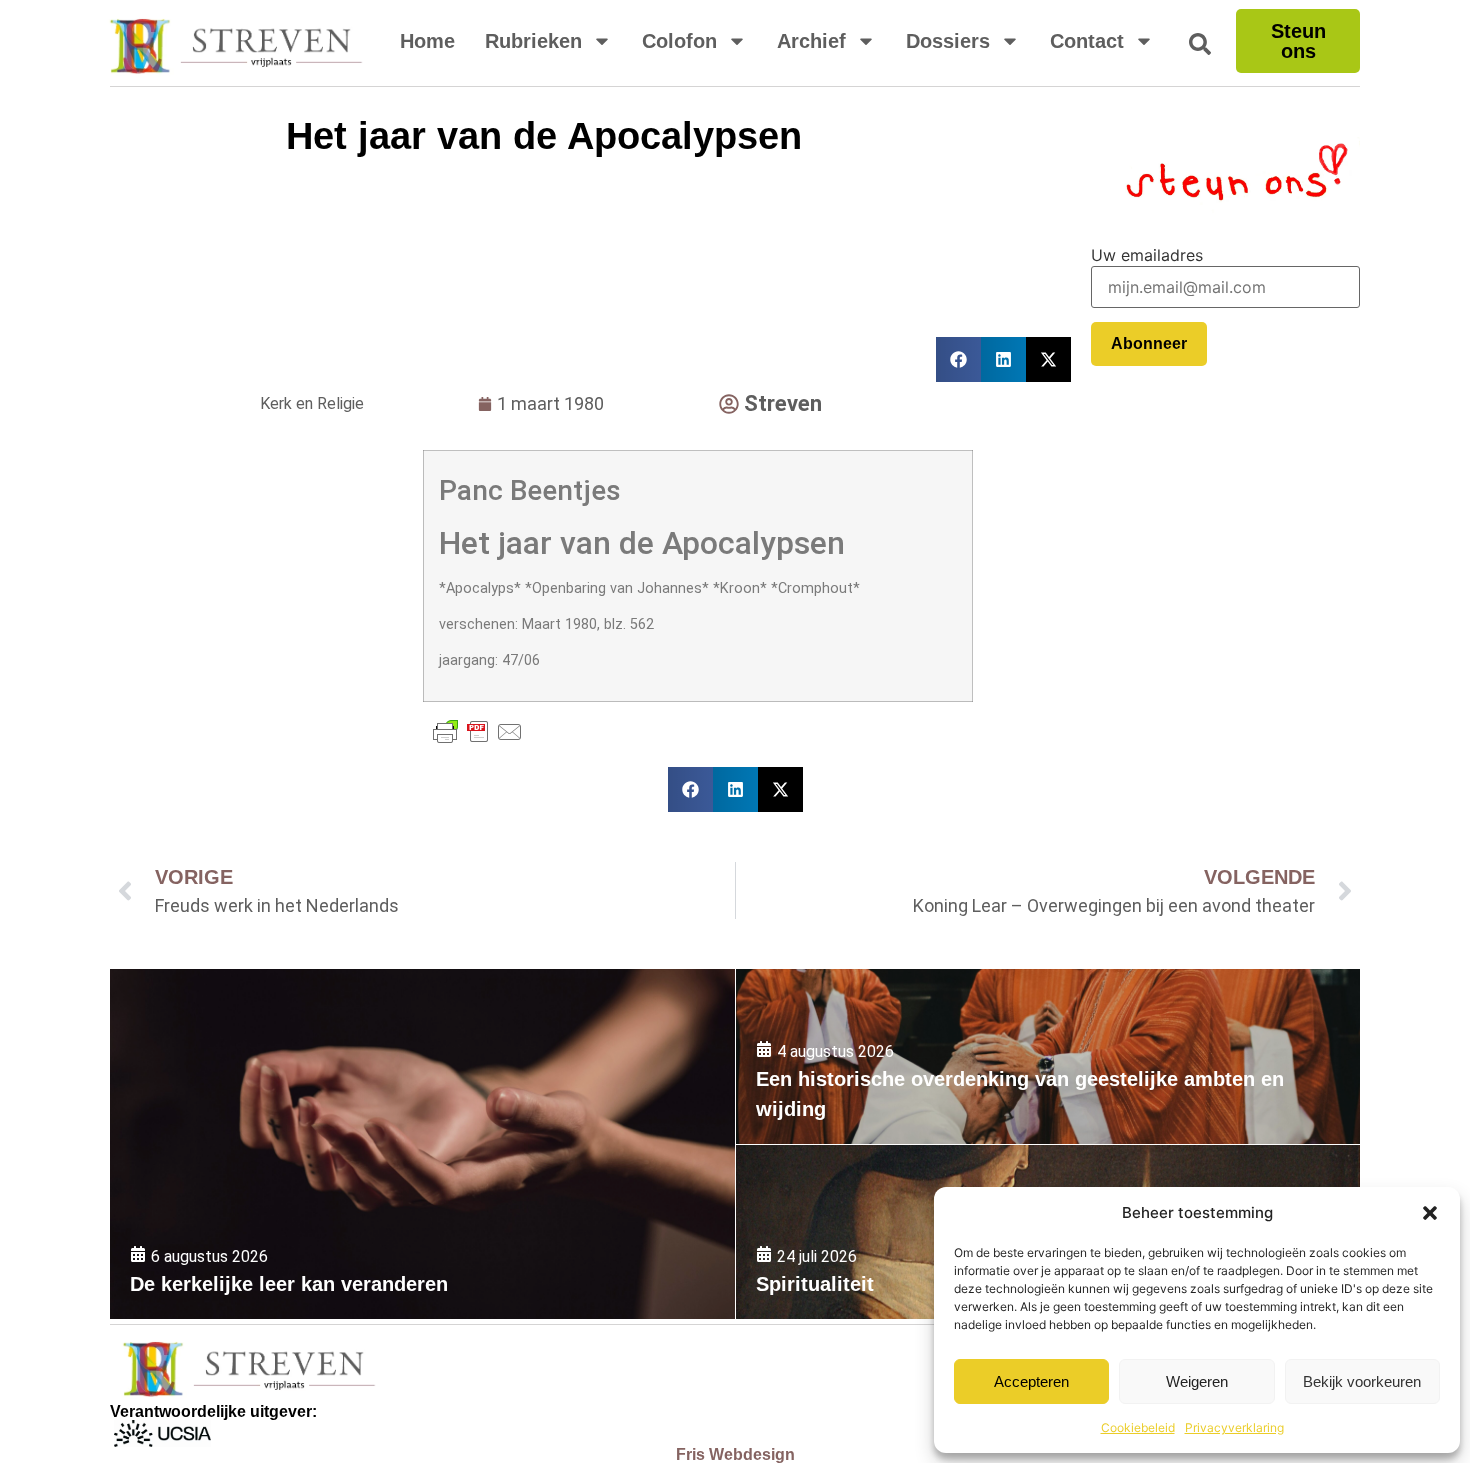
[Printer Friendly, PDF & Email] (478, 732)
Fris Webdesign (735, 1454)
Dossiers (948, 41)
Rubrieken (533, 41)
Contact (1087, 41)
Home (427, 41)
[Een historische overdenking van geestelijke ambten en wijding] (1048, 1056)
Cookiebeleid (1138, 1427)
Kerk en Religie (312, 403)
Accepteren (1031, 1381)
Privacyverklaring (1234, 1427)
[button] (1430, 1213)
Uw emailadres (1147, 255)
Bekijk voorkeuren (1362, 1381)
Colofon (679, 41)
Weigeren (1197, 1381)
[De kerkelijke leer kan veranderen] (422, 1144)
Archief (811, 41)
